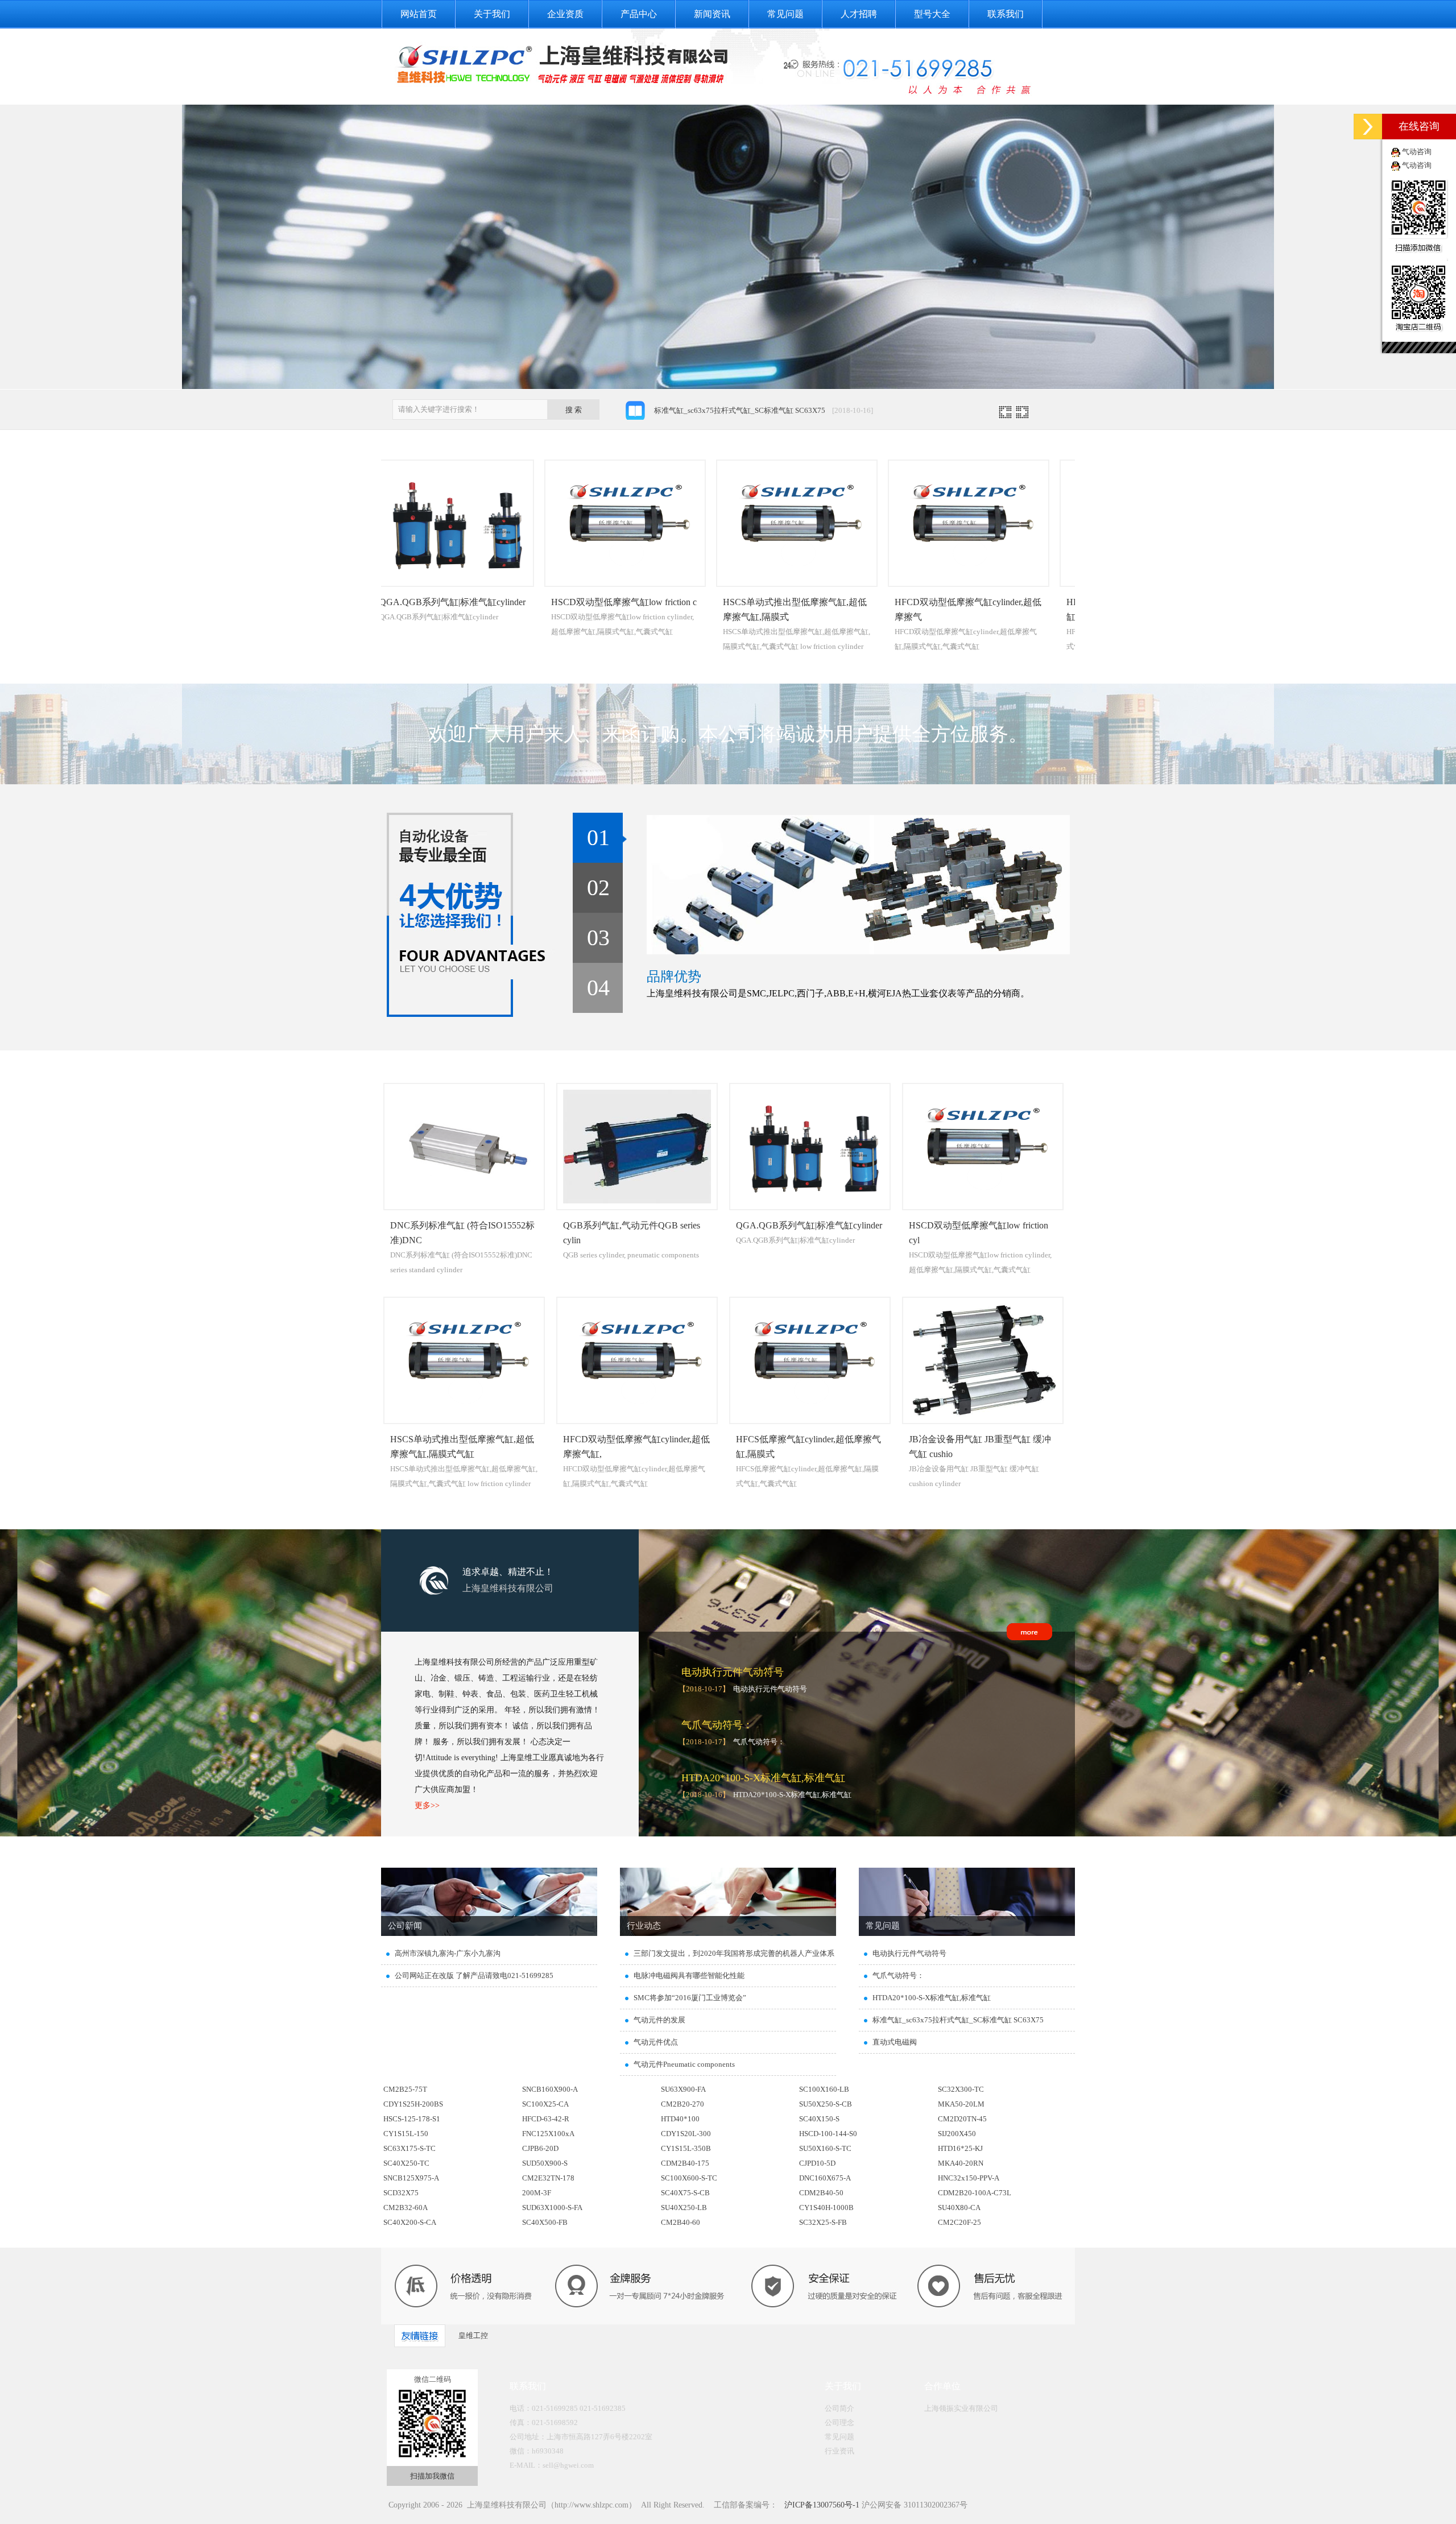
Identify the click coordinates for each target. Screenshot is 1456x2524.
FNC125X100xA (548, 2134)
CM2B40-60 (681, 2222)
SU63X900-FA (683, 2089)
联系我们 (1006, 14)
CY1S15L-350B (686, 2148)
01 (598, 837)
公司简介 (839, 2408)
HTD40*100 (680, 2119)
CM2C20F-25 (959, 2222)
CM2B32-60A (406, 2208)
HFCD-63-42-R (546, 2119)
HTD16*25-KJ (960, 2148)
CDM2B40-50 (821, 2193)
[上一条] (1005, 416)
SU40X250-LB (684, 2208)
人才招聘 (859, 14)
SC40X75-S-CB (685, 2193)
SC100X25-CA (545, 2104)
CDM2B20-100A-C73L (975, 2193)
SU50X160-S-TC (825, 2148)
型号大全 (932, 14)
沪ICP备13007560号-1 (821, 2505)
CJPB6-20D (540, 2148)
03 (598, 938)
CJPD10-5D (817, 2163)
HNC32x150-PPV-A (969, 2178)
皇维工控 (473, 2335)
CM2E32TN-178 (548, 2178)
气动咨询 (1417, 152)
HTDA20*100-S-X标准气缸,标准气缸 (763, 1778)
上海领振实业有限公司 (961, 2408)
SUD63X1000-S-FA (552, 2208)
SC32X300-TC (961, 2089)
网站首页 (419, 14)
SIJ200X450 (957, 2134)
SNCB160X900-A (550, 2089)
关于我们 (492, 14)
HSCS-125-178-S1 (412, 2119)
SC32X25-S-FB (823, 2222)
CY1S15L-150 (406, 2134)
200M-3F (537, 2193)
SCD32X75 (401, 2193)
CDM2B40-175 (685, 2163)
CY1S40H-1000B (826, 2208)
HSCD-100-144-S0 (828, 2134)
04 (598, 988)
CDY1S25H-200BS (413, 2104)
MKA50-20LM (961, 2104)
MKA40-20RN (961, 2163)
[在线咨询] (1368, 127)
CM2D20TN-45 (962, 2119)
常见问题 (785, 14)
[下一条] (1022, 416)
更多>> (427, 1805)
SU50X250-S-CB (826, 2104)
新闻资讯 (712, 14)
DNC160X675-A (825, 2178)
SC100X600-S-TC (689, 2178)
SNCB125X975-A (411, 2178)
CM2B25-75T (405, 2089)
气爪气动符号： (717, 1725)
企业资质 (565, 14)
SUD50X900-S (545, 2163)
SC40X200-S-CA (410, 2222)
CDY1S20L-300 (686, 2134)
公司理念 (839, 2422)
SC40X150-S (819, 2119)
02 (598, 887)
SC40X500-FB (545, 2222)
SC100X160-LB (824, 2089)
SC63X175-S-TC (409, 2148)
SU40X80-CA (959, 2208)
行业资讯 (839, 2451)
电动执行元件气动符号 (733, 1672)
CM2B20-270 (682, 2104)
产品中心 (639, 14)
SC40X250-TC (406, 2163)
